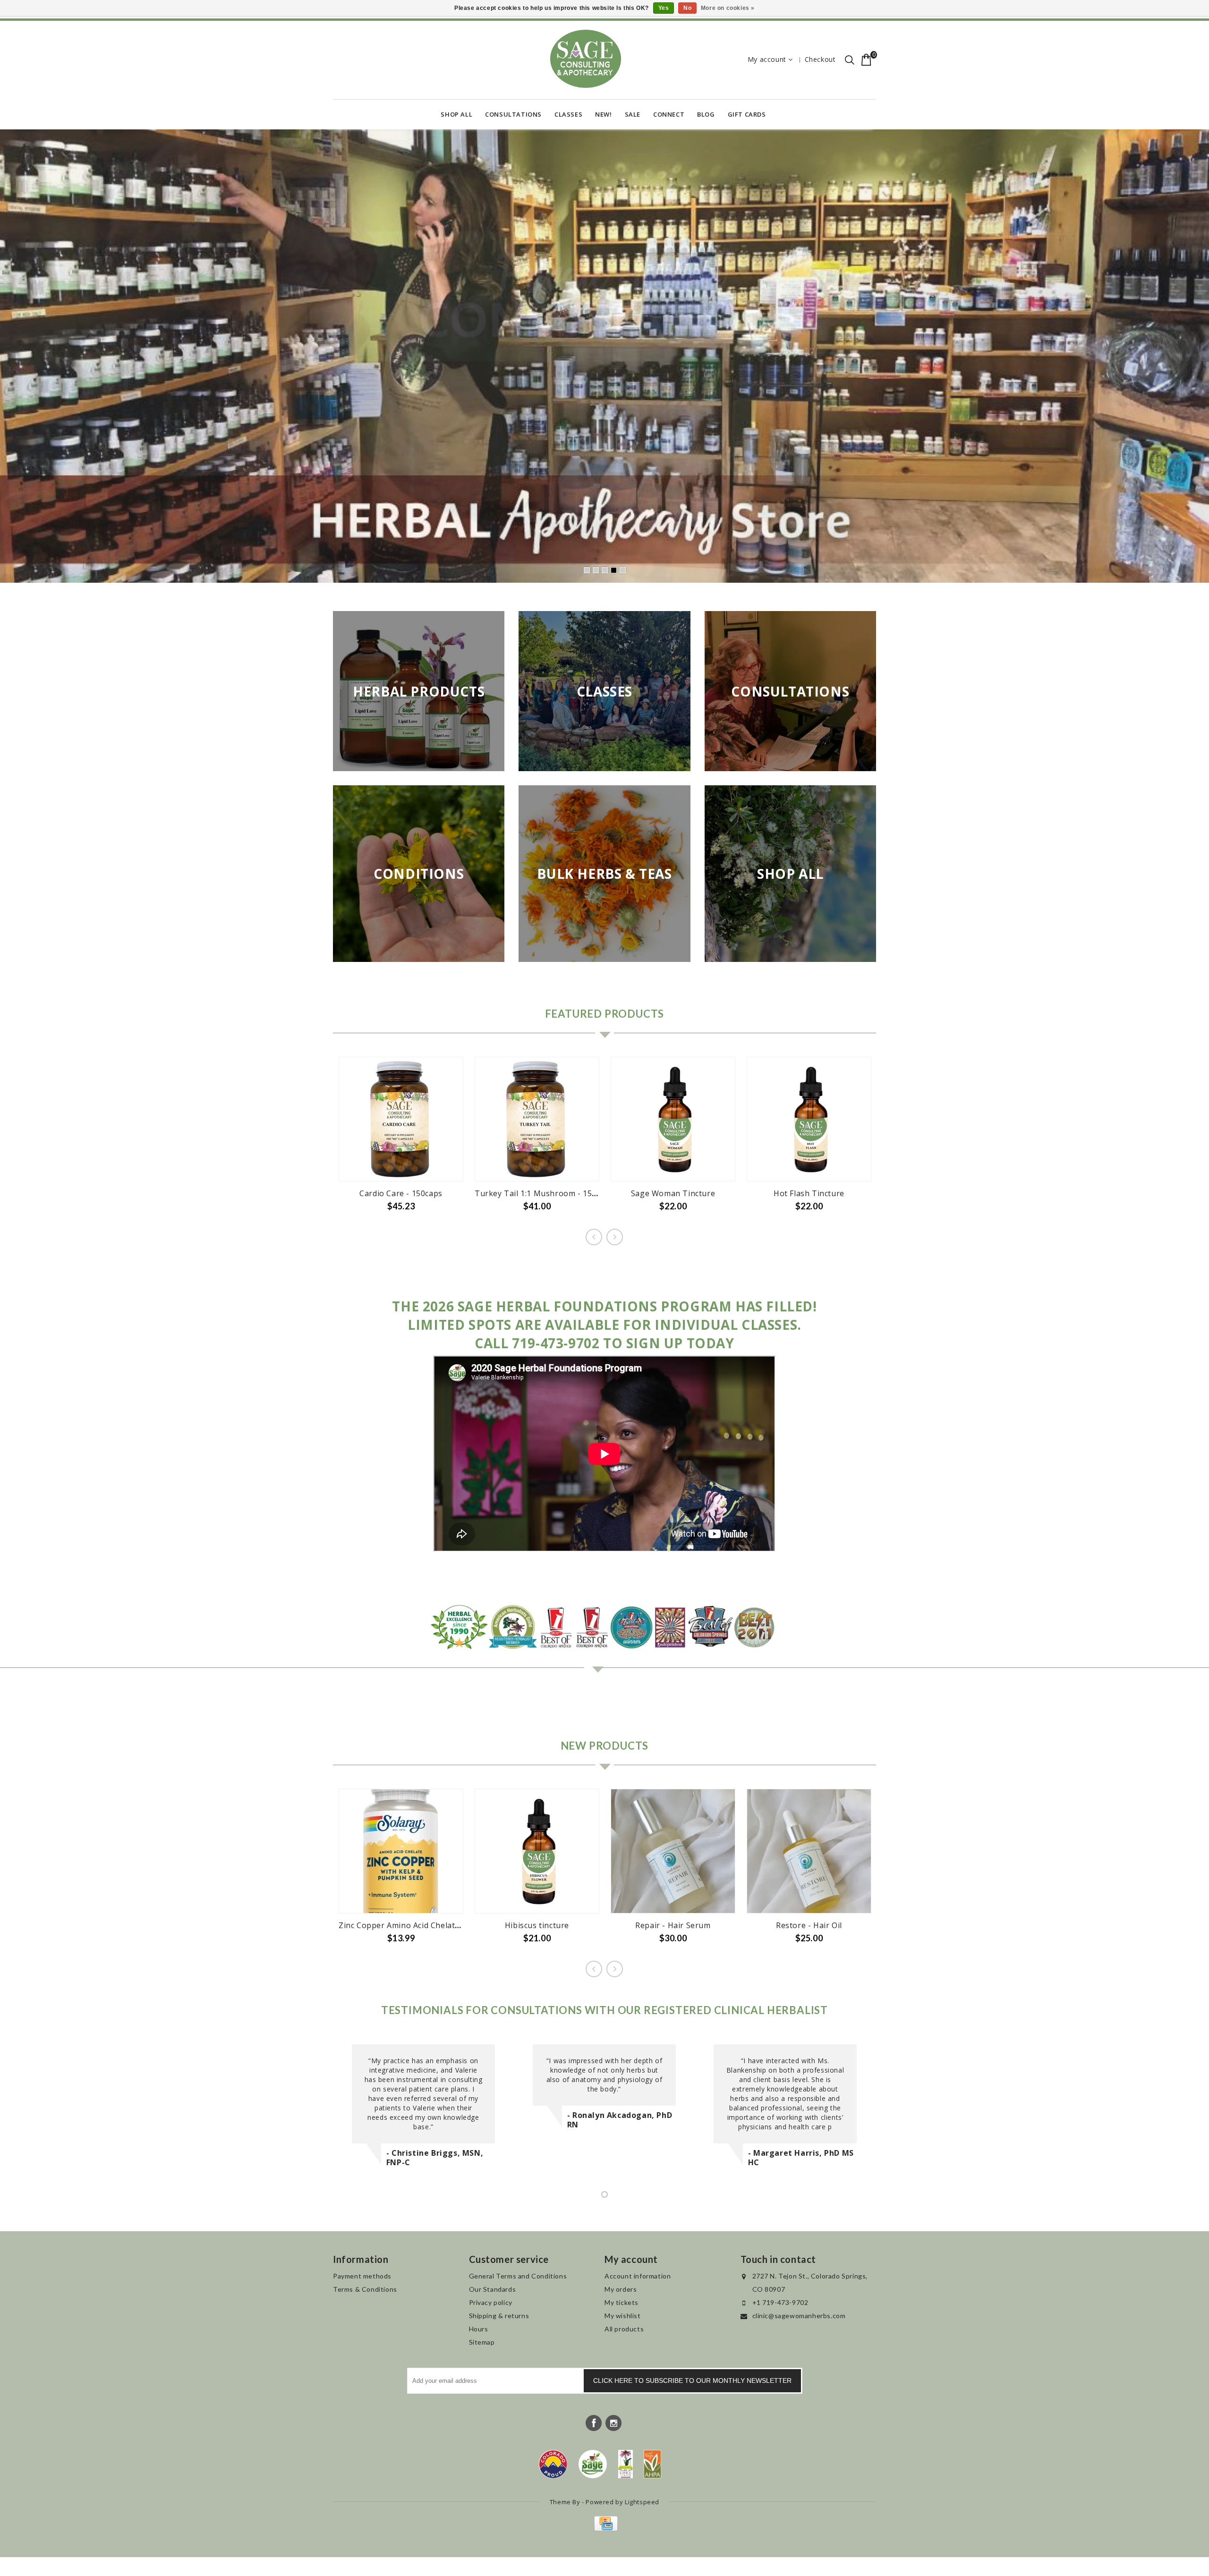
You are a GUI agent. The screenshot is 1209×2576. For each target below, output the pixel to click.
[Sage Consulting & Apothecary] (586, 59)
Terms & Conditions (365, 2290)
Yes (664, 8)
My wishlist (623, 2317)
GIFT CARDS (747, 114)
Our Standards (493, 2290)
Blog (706, 114)
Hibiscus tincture (537, 1926)
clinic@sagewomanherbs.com (799, 2317)
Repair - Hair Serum (673, 1926)
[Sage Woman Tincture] (673, 1120)
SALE (633, 114)
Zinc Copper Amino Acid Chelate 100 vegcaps (423, 1926)
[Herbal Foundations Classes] (604, 357)
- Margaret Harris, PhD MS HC (801, 2159)
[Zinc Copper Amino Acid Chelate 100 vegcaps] (401, 1852)
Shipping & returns (499, 2317)
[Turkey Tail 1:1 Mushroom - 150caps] (537, 1120)
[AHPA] (652, 2465)
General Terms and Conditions (518, 2277)
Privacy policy (491, 2303)
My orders (621, 2290)
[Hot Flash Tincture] (809, 1120)
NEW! (603, 114)
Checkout (820, 59)
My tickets (622, 2303)
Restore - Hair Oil (809, 1926)
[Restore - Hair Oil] (809, 1852)
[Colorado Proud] (553, 2465)
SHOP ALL (456, 114)
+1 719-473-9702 (780, 2303)
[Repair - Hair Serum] (673, 1852)
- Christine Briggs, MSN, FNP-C (435, 2159)
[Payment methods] (605, 2529)
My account (767, 59)
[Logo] (593, 2465)
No (687, 8)
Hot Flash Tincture (809, 1194)
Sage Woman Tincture (673, 1194)
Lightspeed (642, 2503)
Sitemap (482, 2343)
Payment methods (362, 2277)
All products (624, 2330)
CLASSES (568, 114)
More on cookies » (728, 8)
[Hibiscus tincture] (537, 1852)
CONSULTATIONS (513, 114)
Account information (638, 2277)
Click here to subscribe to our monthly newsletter (692, 2381)
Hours (479, 2330)
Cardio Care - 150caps (401, 1194)
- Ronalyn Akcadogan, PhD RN (620, 2121)
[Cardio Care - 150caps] (401, 1120)
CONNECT (669, 114)
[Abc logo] (626, 2465)
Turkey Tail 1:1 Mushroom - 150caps (544, 1194)
